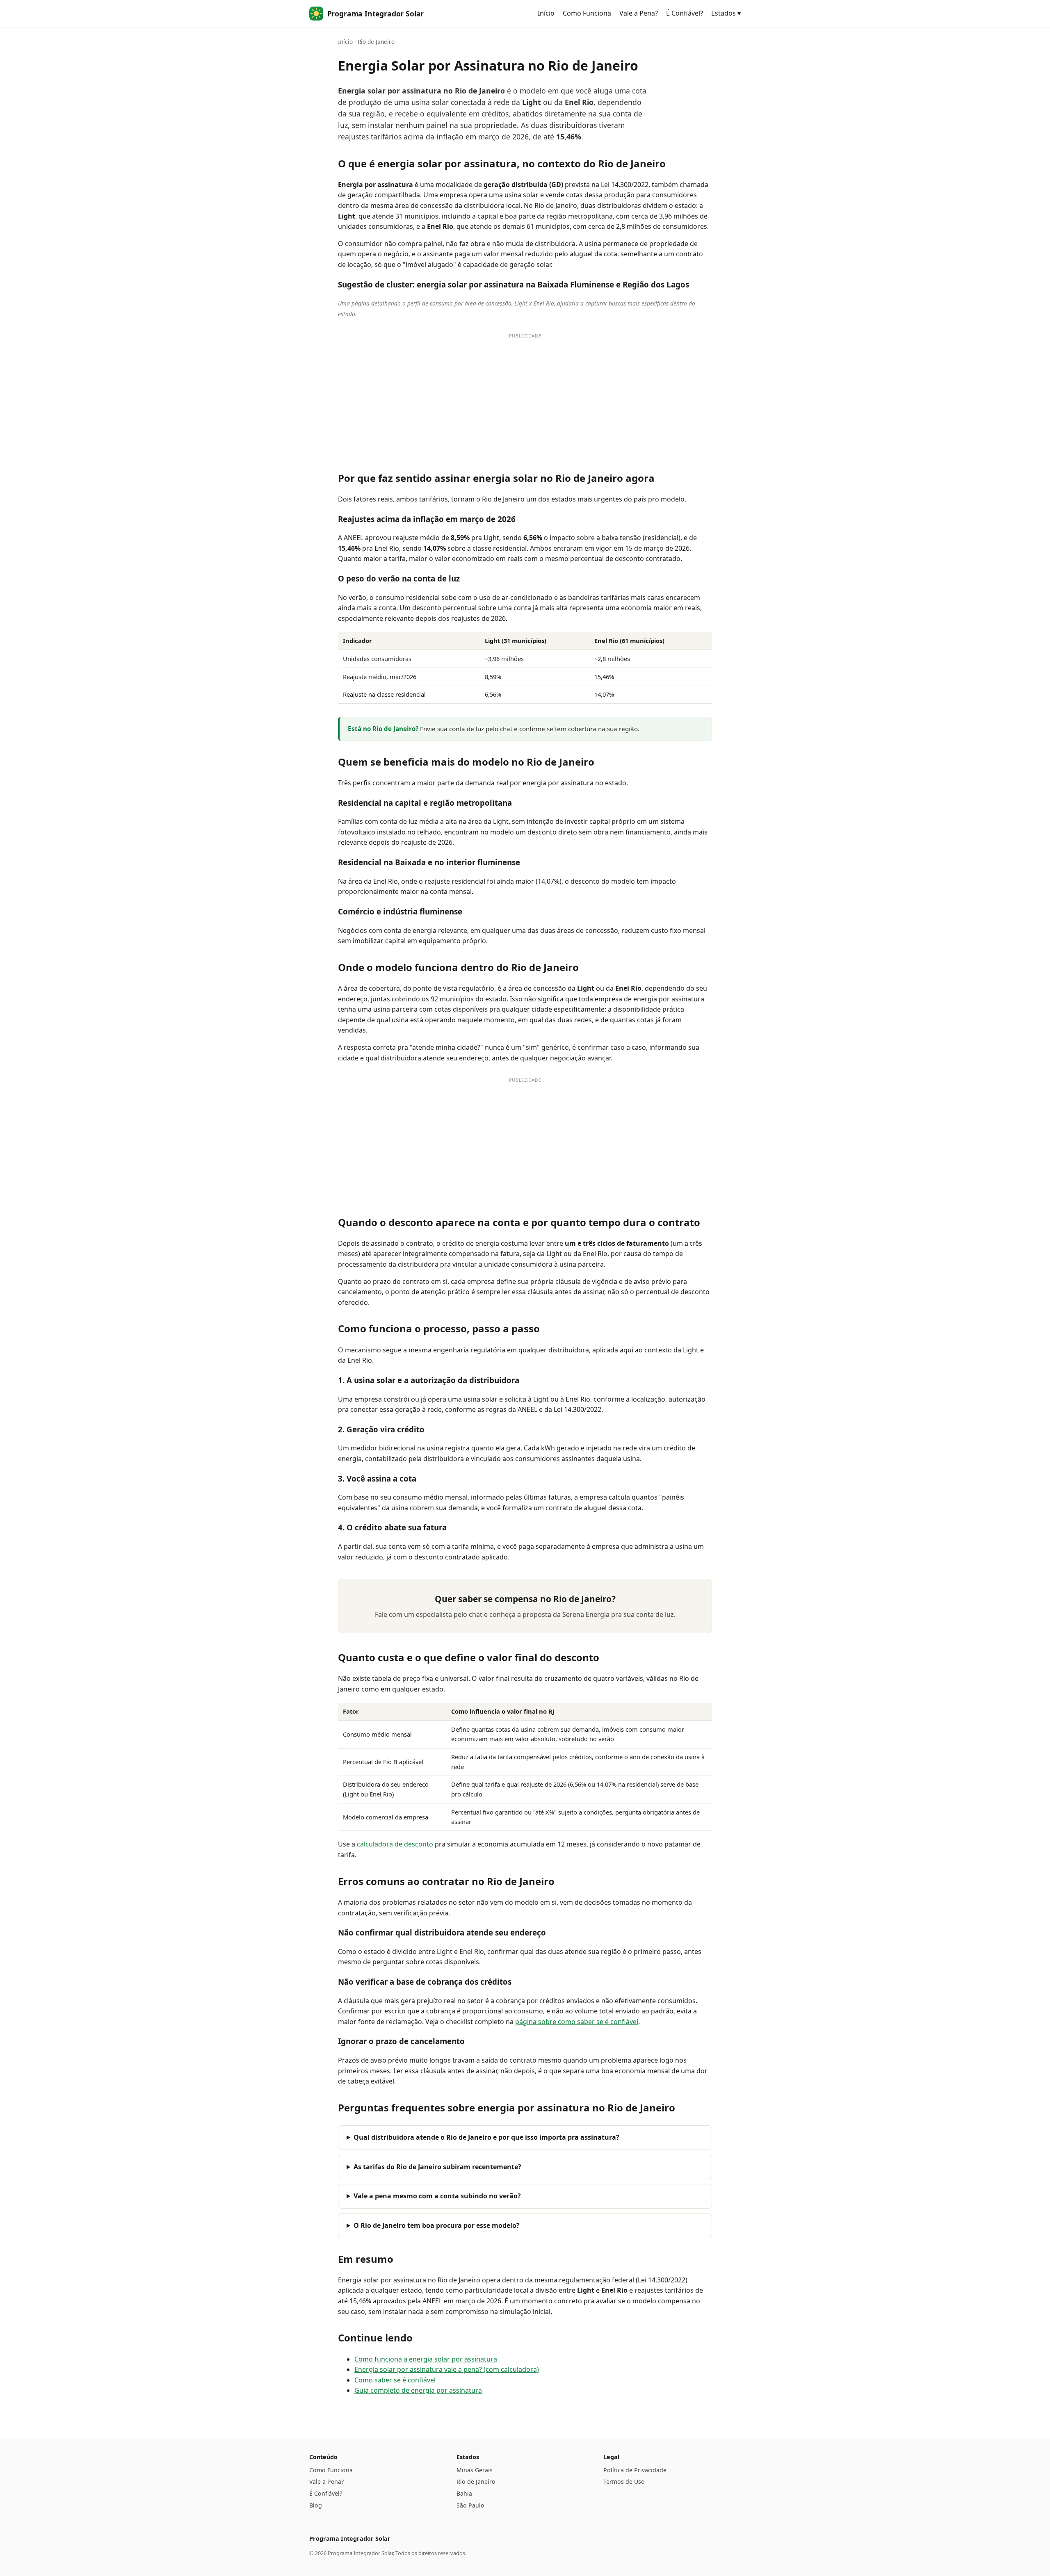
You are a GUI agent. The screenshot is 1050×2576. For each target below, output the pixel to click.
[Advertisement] (525, 400)
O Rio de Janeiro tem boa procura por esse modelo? (437, 2225)
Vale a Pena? (639, 13)
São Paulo (470, 2505)
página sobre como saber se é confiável (577, 2022)
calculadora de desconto (395, 1844)
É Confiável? (685, 13)
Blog (316, 2505)
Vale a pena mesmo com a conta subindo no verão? (437, 2196)
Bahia (464, 2493)
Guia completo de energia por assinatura (418, 2390)
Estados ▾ (726, 13)
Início (546, 13)
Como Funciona (587, 13)
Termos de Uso (624, 2481)
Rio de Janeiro (476, 2481)
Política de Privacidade (635, 2470)
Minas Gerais (475, 2470)
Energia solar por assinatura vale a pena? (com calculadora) (447, 2369)
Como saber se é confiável (395, 2380)
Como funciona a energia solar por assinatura (426, 2359)
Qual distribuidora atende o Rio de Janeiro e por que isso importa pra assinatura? (486, 2137)
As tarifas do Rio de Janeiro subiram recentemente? (437, 2167)
